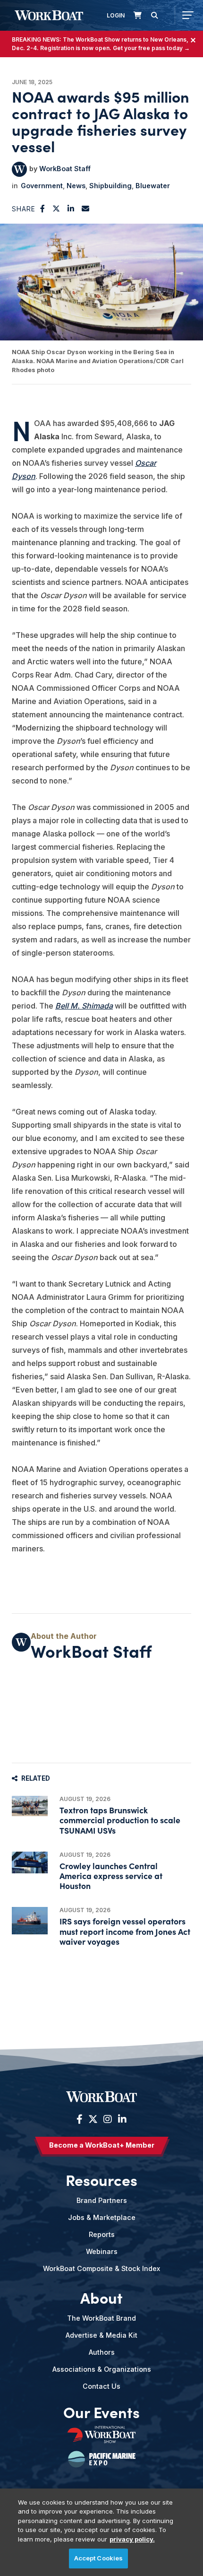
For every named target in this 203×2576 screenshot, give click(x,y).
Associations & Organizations (102, 2369)
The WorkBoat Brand (101, 2318)
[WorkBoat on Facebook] (80, 2119)
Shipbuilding (110, 186)
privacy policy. (132, 2539)
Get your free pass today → (151, 48)
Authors (102, 2352)
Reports (102, 2234)
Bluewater (153, 186)
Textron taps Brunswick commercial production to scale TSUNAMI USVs (120, 1820)
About (101, 2297)
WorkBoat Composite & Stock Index (101, 2268)
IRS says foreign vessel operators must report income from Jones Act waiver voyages (125, 1931)
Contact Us (101, 2386)
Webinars (102, 2251)
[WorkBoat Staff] (19, 169)
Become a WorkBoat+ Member (102, 2145)
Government (42, 186)
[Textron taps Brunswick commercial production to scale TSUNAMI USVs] (30, 1806)
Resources (101, 2179)
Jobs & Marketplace (102, 2217)
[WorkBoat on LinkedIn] (121, 2119)
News (76, 186)
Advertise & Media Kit (101, 2335)
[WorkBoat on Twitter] (93, 2119)
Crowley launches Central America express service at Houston (111, 1875)
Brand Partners (102, 2200)
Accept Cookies (99, 2558)
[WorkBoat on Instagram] (108, 2119)
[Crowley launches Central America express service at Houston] (30, 1863)
